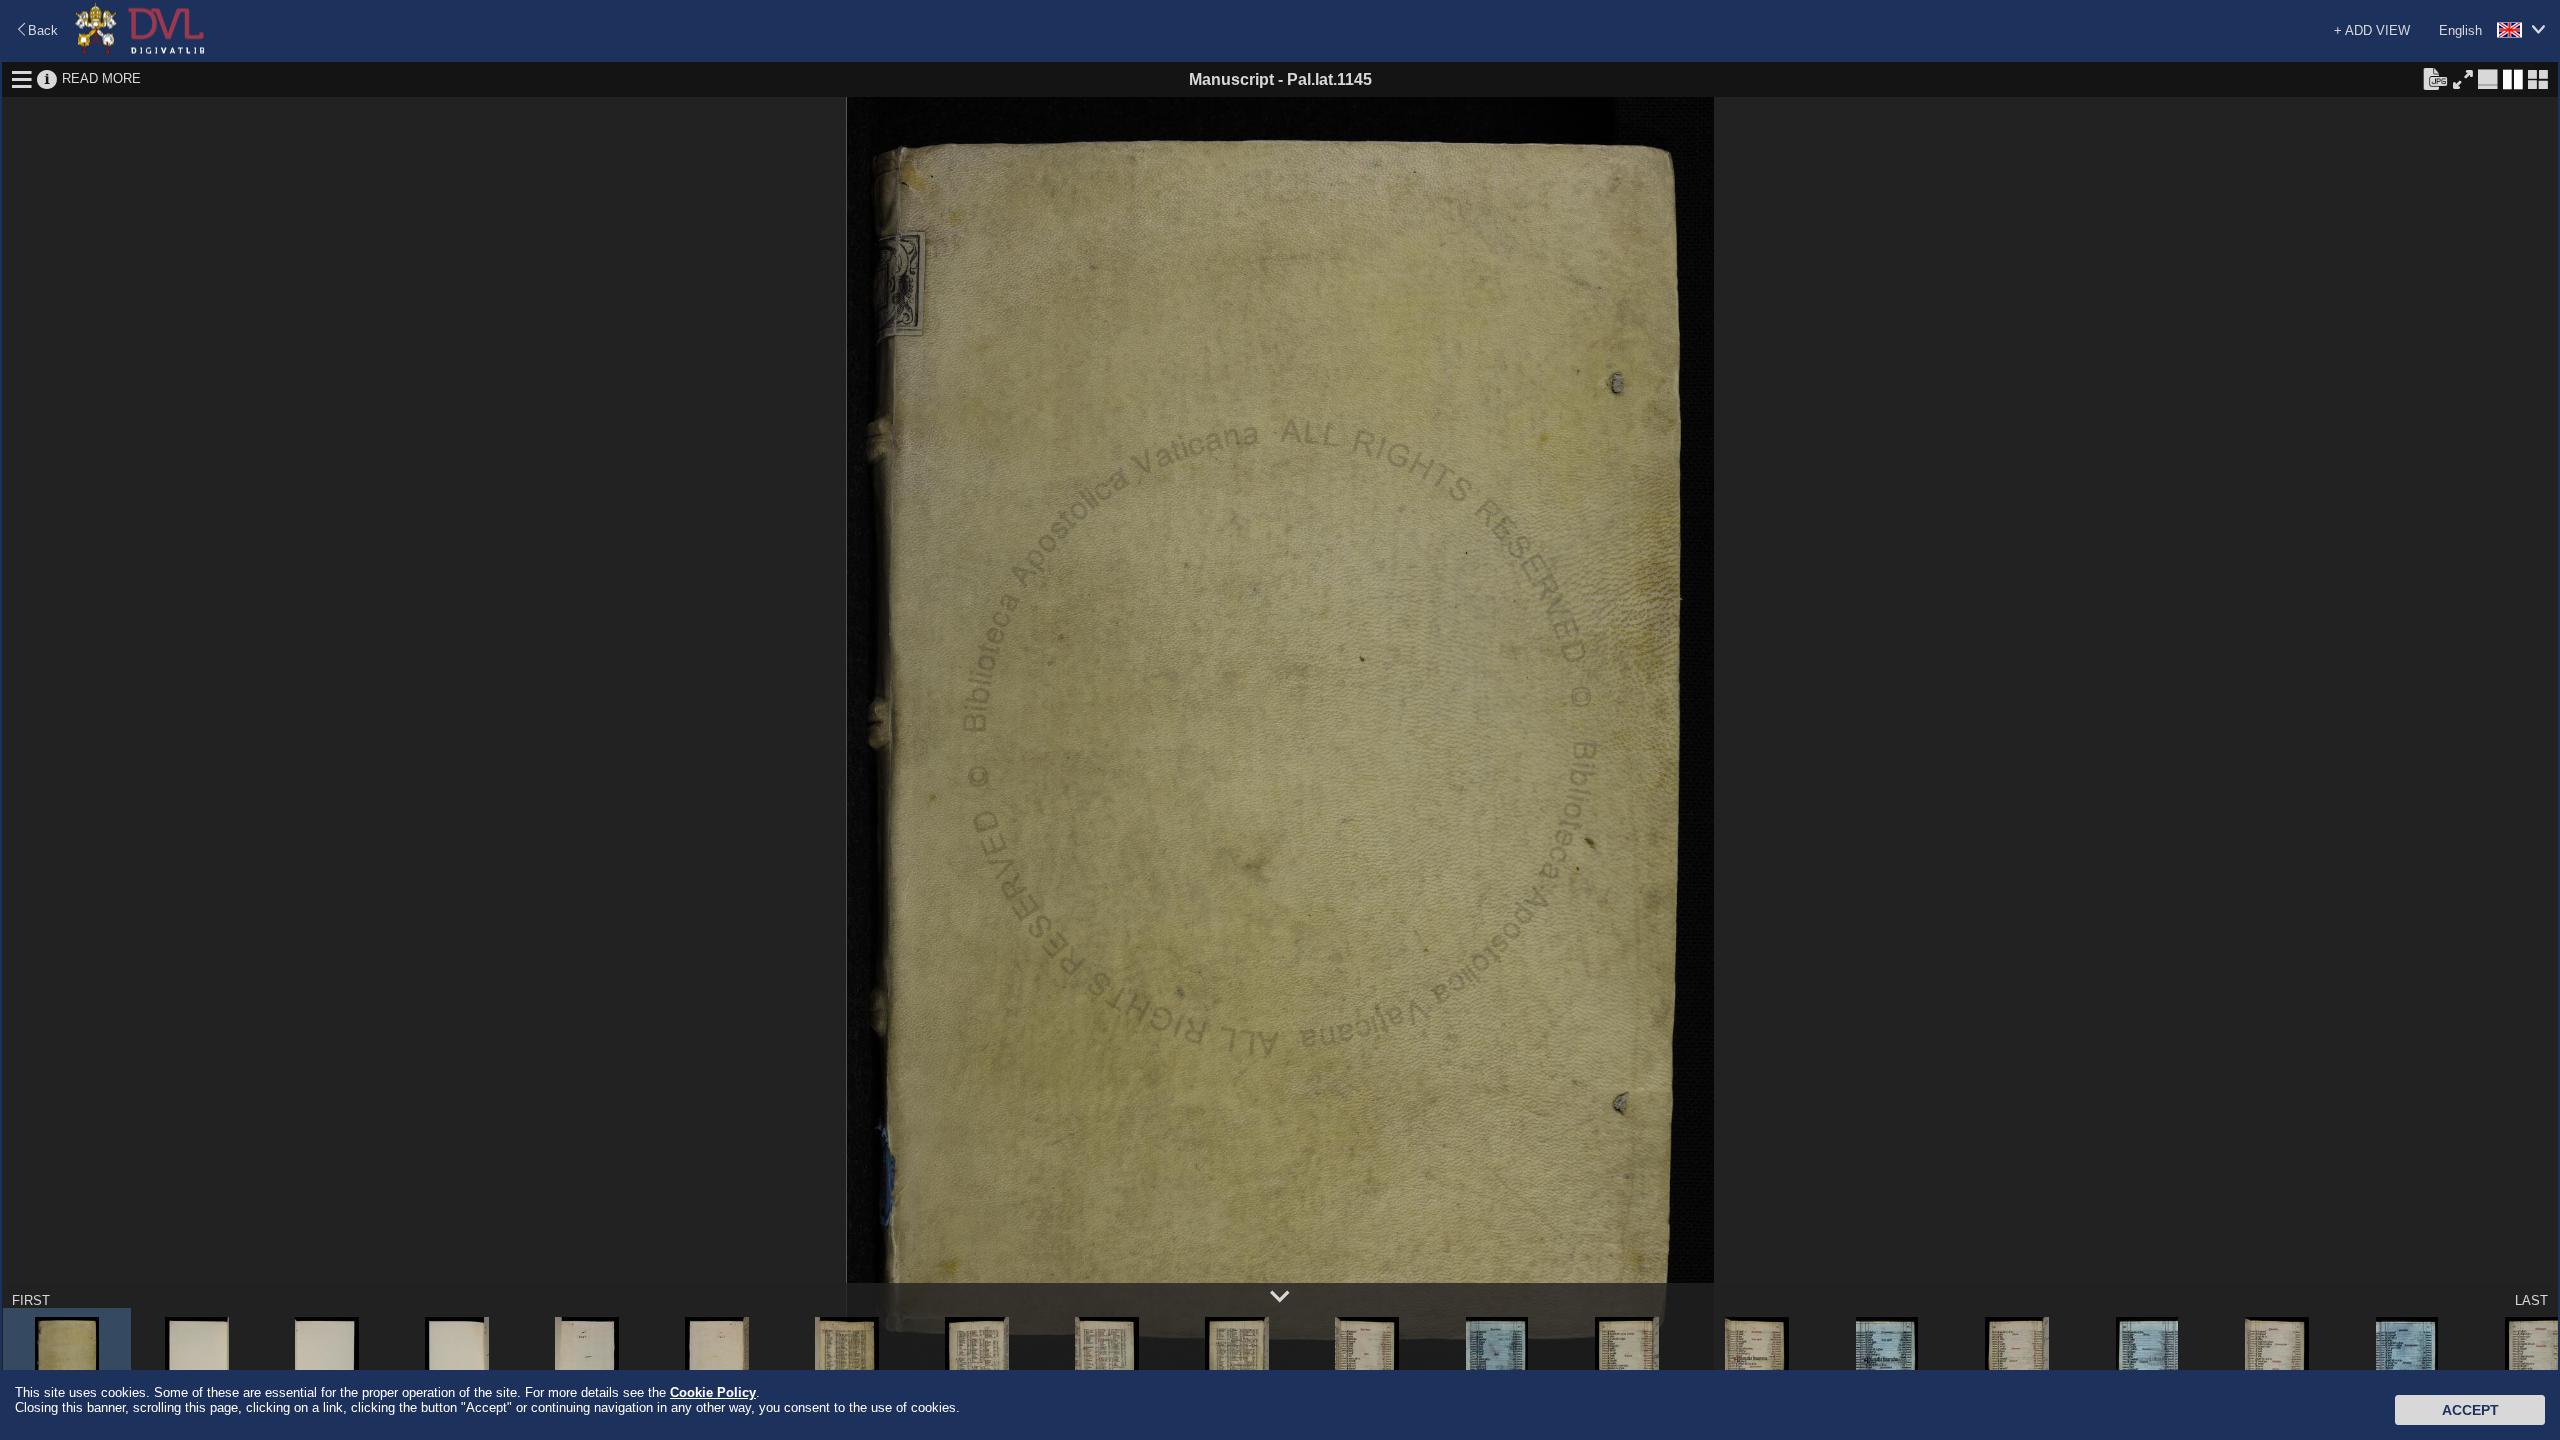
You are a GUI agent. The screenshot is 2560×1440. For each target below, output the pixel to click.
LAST (2531, 1300)
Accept (2470, 1410)
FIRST (31, 1300)
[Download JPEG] (2435, 78)
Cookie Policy (713, 1392)
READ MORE (101, 78)
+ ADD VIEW (2372, 30)
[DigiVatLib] (140, 50)
